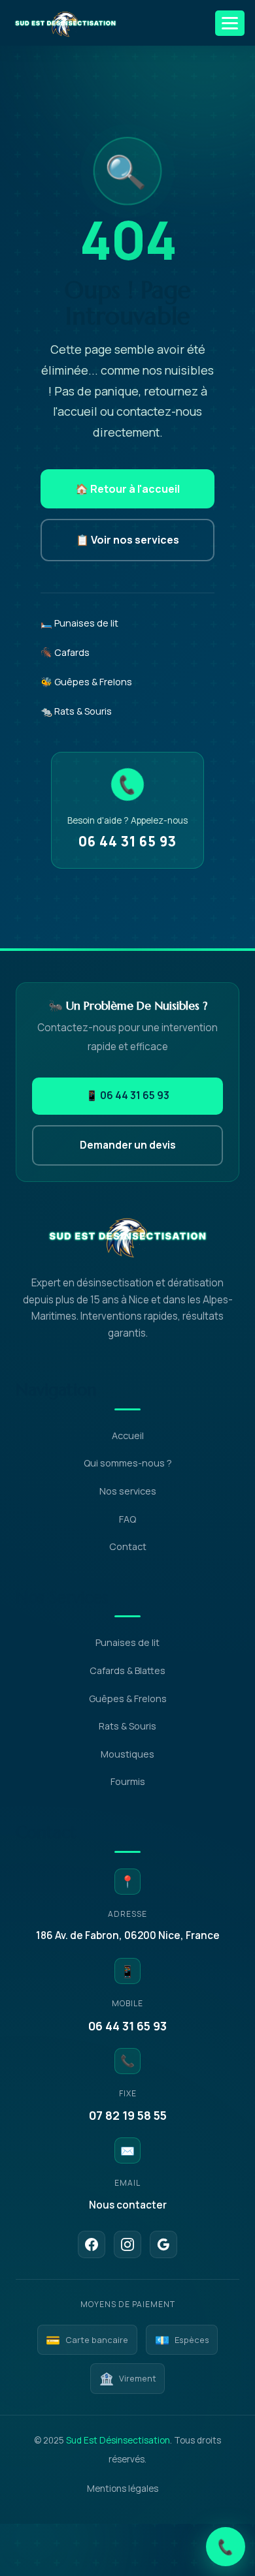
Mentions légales (123, 2489)
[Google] (163, 2244)
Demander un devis (128, 1145)
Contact (128, 1546)
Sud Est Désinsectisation (118, 2440)
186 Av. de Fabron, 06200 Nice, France (128, 1935)
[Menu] (230, 23)
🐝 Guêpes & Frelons (86, 682)
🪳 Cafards (65, 652)
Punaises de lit (127, 1642)
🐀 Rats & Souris (76, 711)
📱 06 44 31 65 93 (127, 1095)
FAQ (127, 1519)
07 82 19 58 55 (128, 2115)
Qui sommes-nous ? (128, 1463)
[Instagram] (127, 2244)
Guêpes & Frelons (128, 1699)
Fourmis (128, 1781)
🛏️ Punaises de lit (79, 623)
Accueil (128, 1435)
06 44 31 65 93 (127, 841)
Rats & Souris (127, 1726)
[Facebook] (92, 2244)
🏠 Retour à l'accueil (127, 489)
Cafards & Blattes (127, 1670)
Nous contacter (128, 2205)
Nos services (128, 1491)
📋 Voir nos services (127, 540)
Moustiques (127, 1754)
